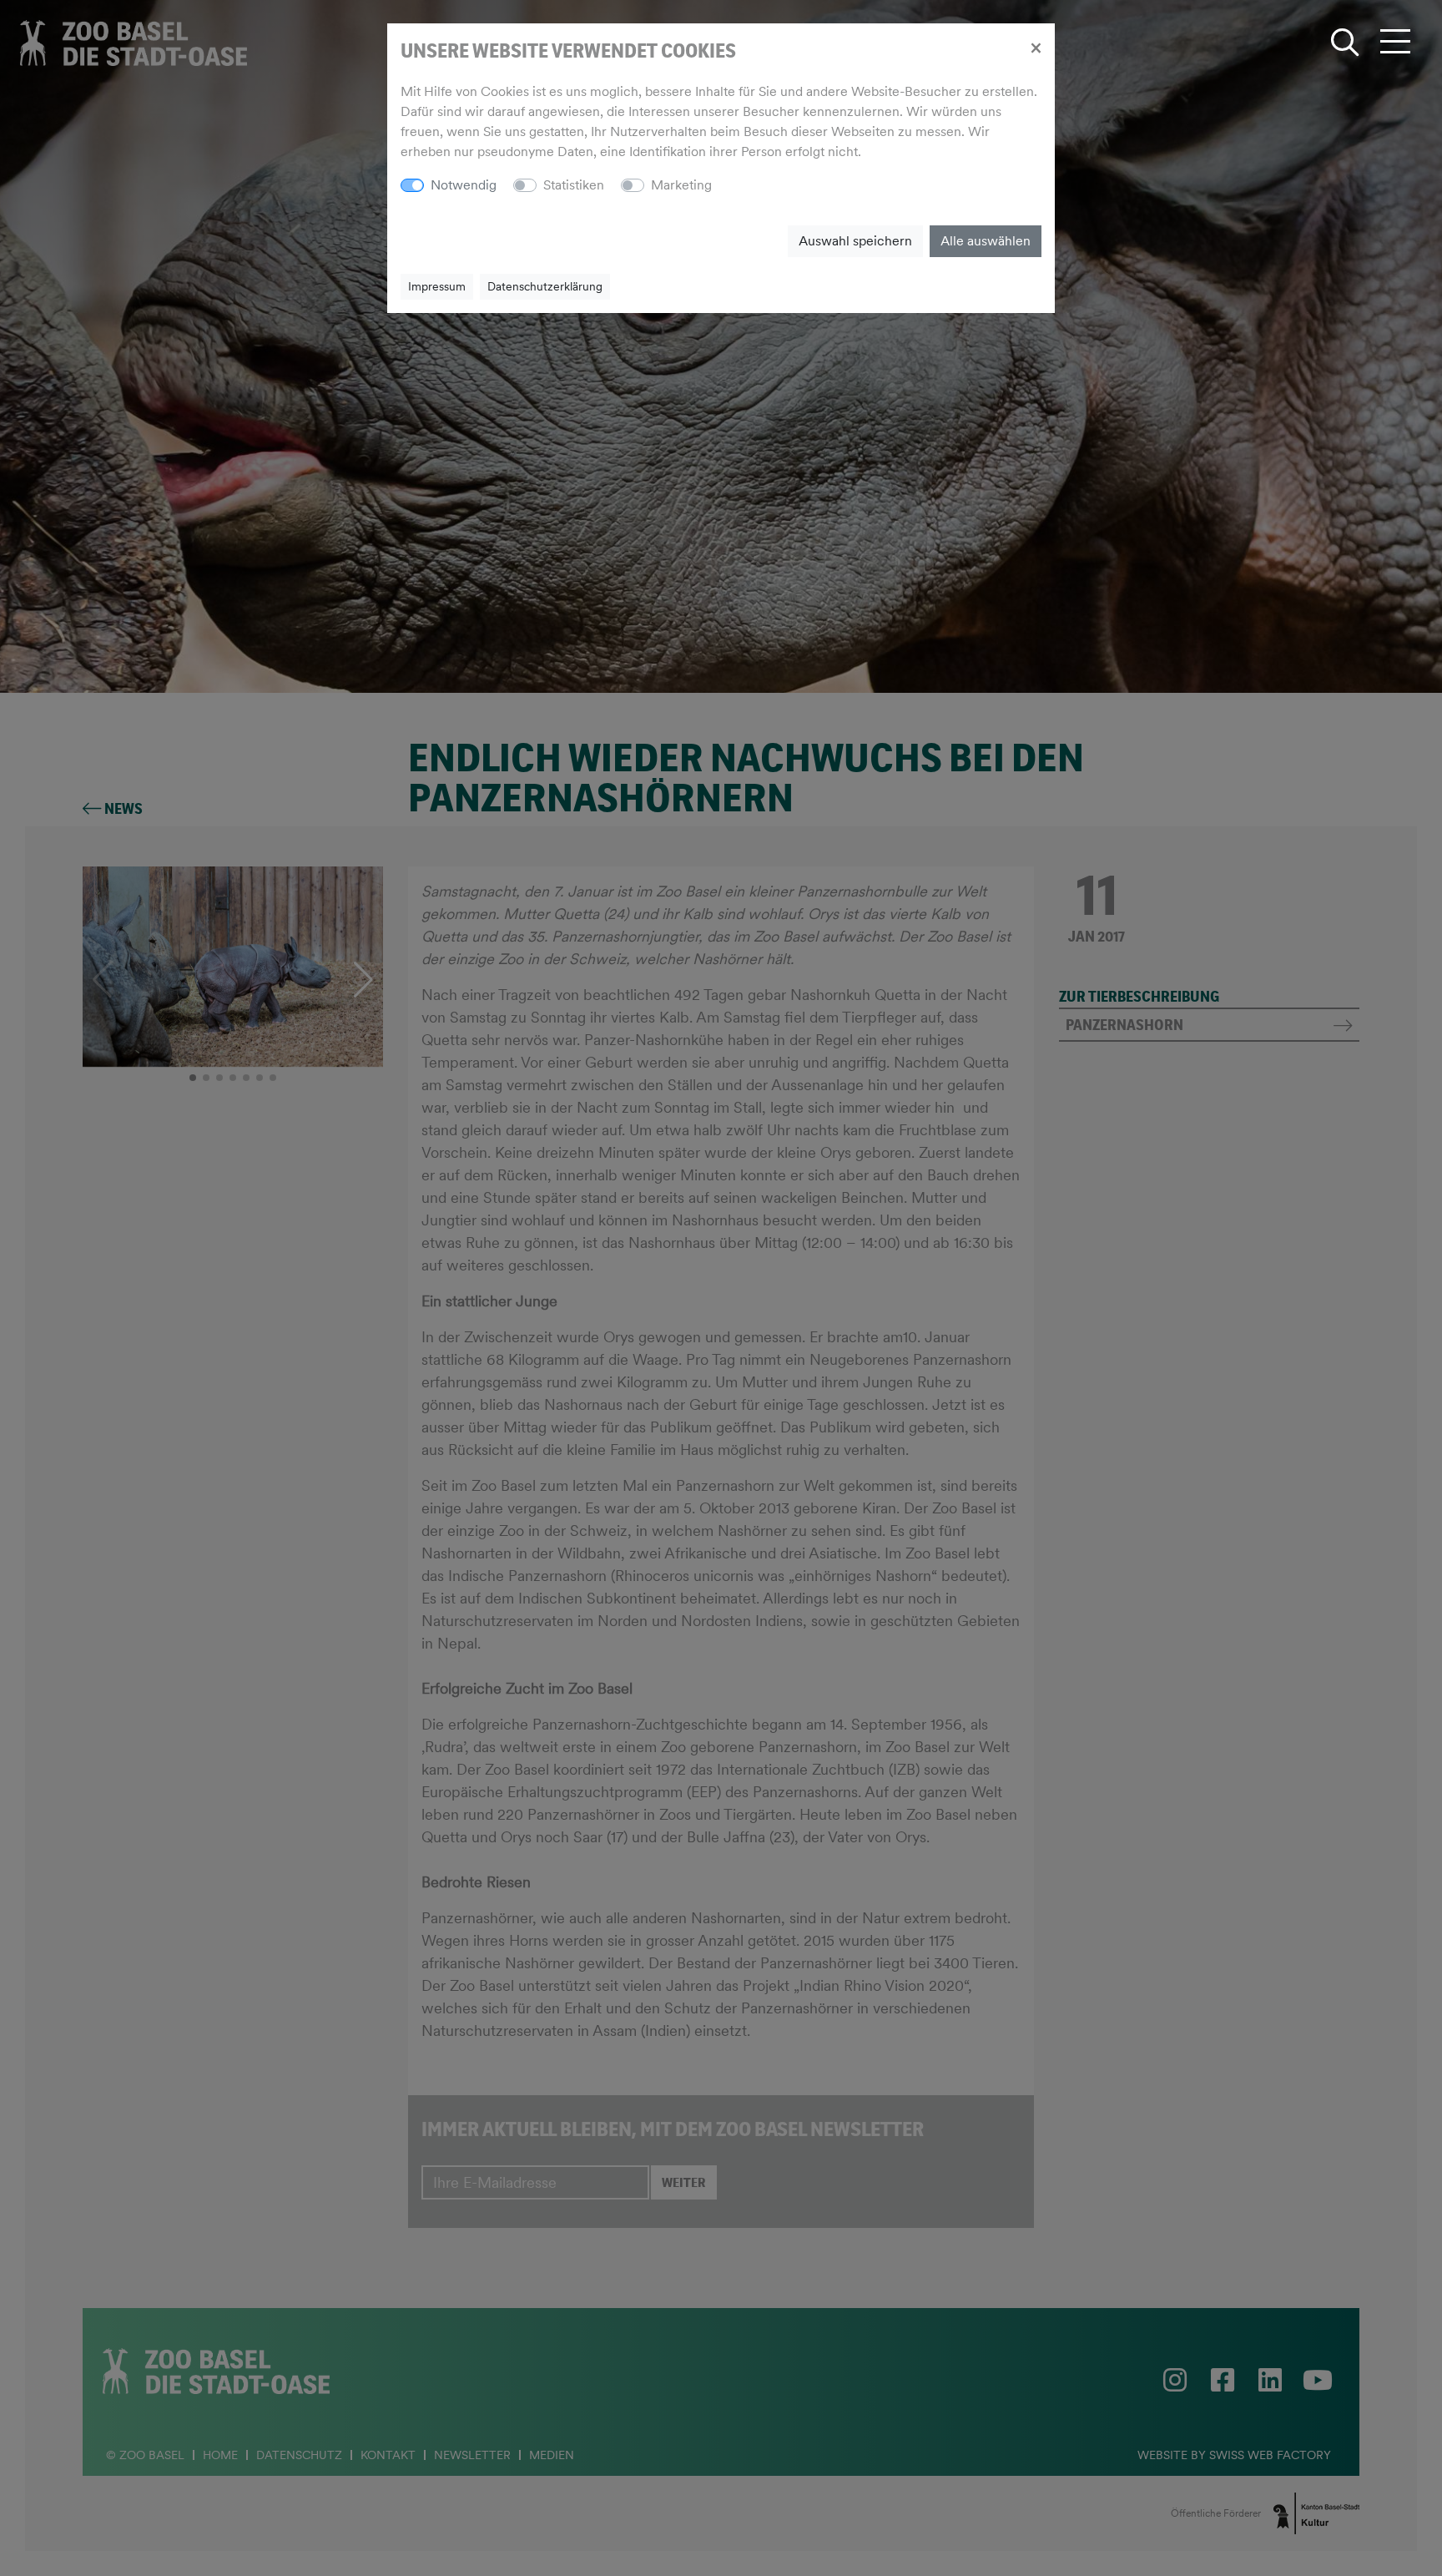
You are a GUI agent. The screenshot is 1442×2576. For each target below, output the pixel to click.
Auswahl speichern (855, 241)
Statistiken (574, 185)
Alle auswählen (986, 241)
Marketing (681, 185)
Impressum (437, 286)
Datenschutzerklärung (545, 286)
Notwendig (464, 185)
